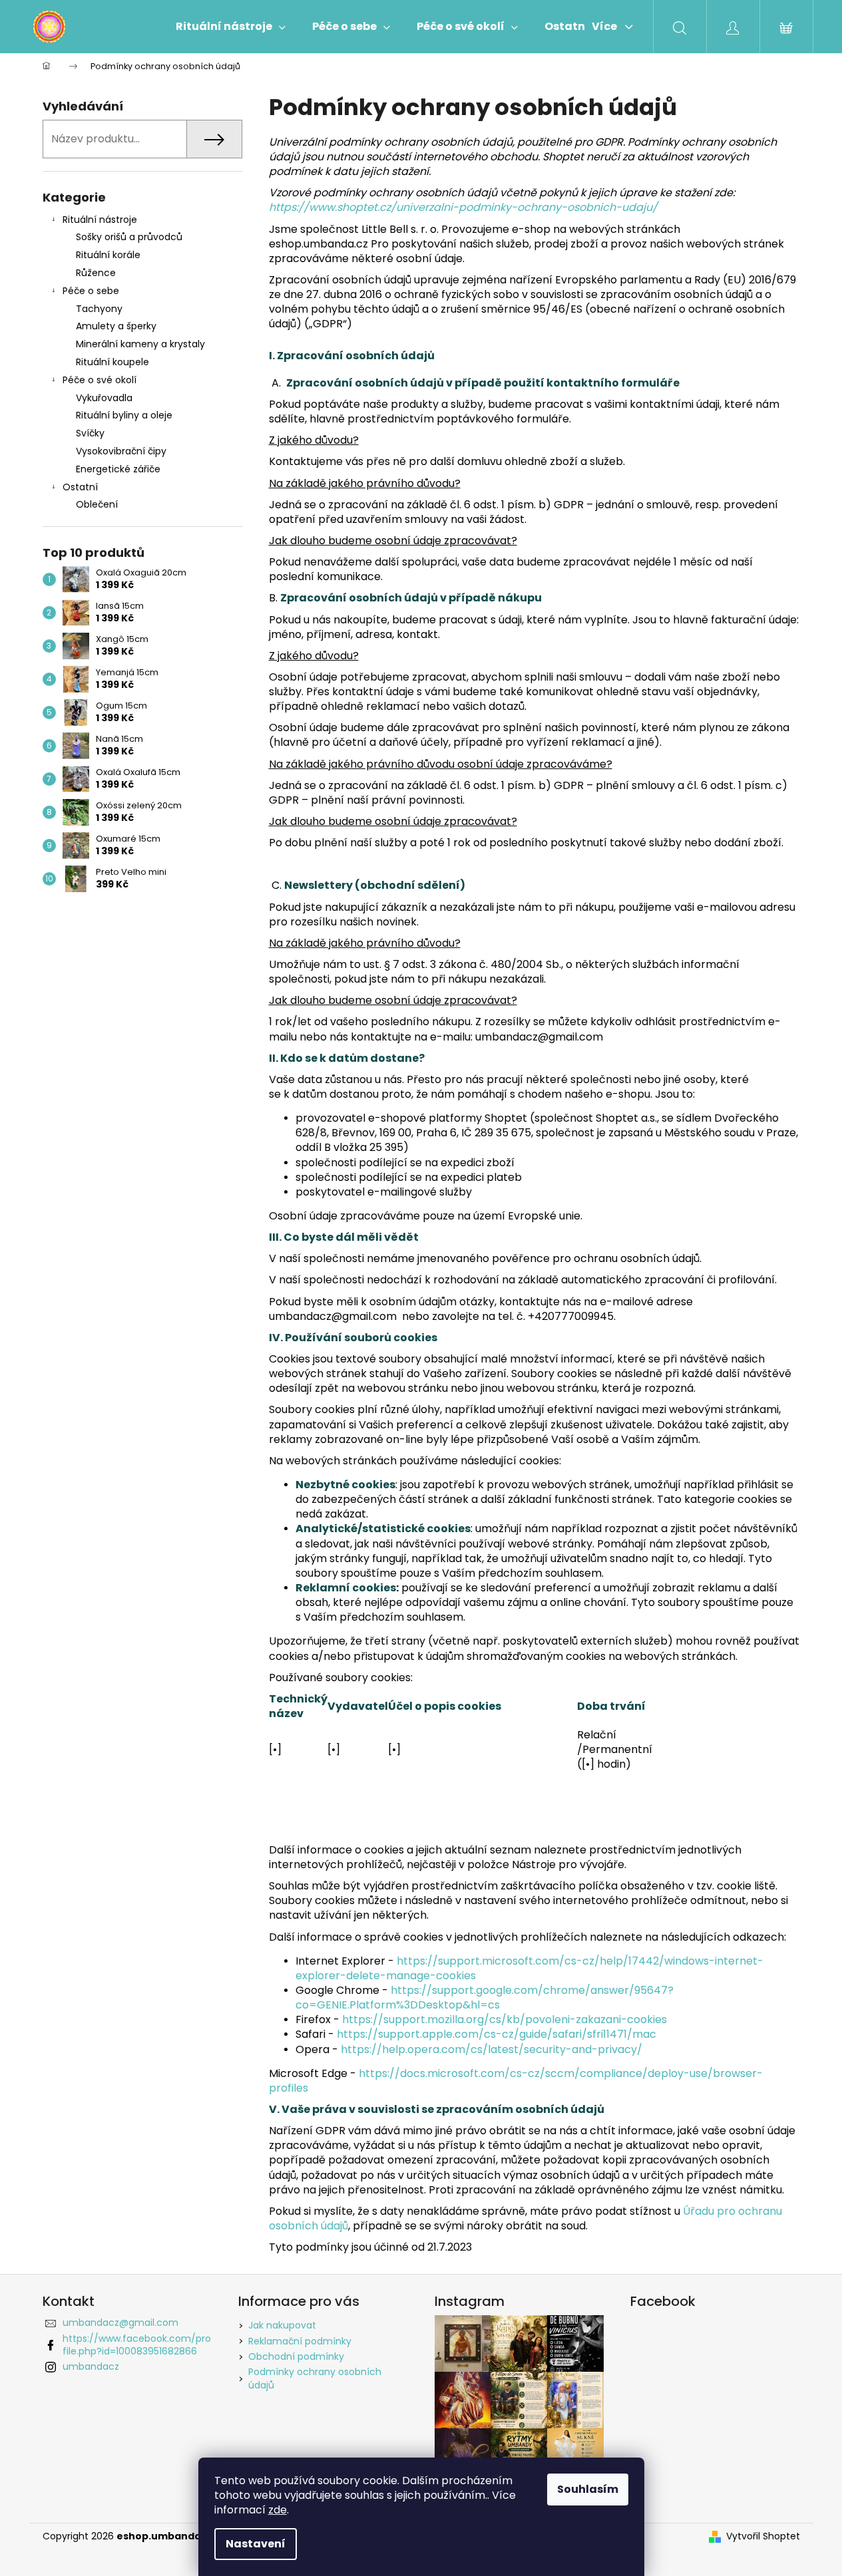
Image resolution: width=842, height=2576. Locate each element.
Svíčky (90, 433)
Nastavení (256, 2544)
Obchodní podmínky (296, 2356)
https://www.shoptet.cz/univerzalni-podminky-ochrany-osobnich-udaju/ (463, 207)
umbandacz (91, 2366)
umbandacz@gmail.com (120, 2323)
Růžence (96, 273)
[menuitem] (231, 27)
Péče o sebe (91, 291)
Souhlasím (588, 2489)
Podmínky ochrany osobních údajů (315, 2378)
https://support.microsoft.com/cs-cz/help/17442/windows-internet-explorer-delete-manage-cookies (529, 1968)
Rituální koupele (112, 362)
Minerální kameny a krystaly (140, 344)
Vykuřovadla (104, 398)
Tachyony (99, 309)
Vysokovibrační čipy (121, 451)
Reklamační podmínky (300, 2341)
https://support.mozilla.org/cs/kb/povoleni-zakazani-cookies (505, 2019)
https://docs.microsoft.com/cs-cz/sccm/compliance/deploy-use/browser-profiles (516, 2081)
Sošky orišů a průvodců (129, 237)
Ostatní (80, 487)
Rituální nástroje (100, 220)
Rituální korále (108, 255)
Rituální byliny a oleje (124, 415)
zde (278, 2510)
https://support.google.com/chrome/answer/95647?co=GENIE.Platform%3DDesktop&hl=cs (485, 1998)
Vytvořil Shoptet (763, 2536)
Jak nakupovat (282, 2325)
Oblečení (97, 504)
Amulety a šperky (116, 326)
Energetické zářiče (118, 469)
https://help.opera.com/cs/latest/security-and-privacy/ (492, 2049)
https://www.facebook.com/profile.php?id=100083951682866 (137, 2345)
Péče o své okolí (100, 380)
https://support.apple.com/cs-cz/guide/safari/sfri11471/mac (497, 2034)
